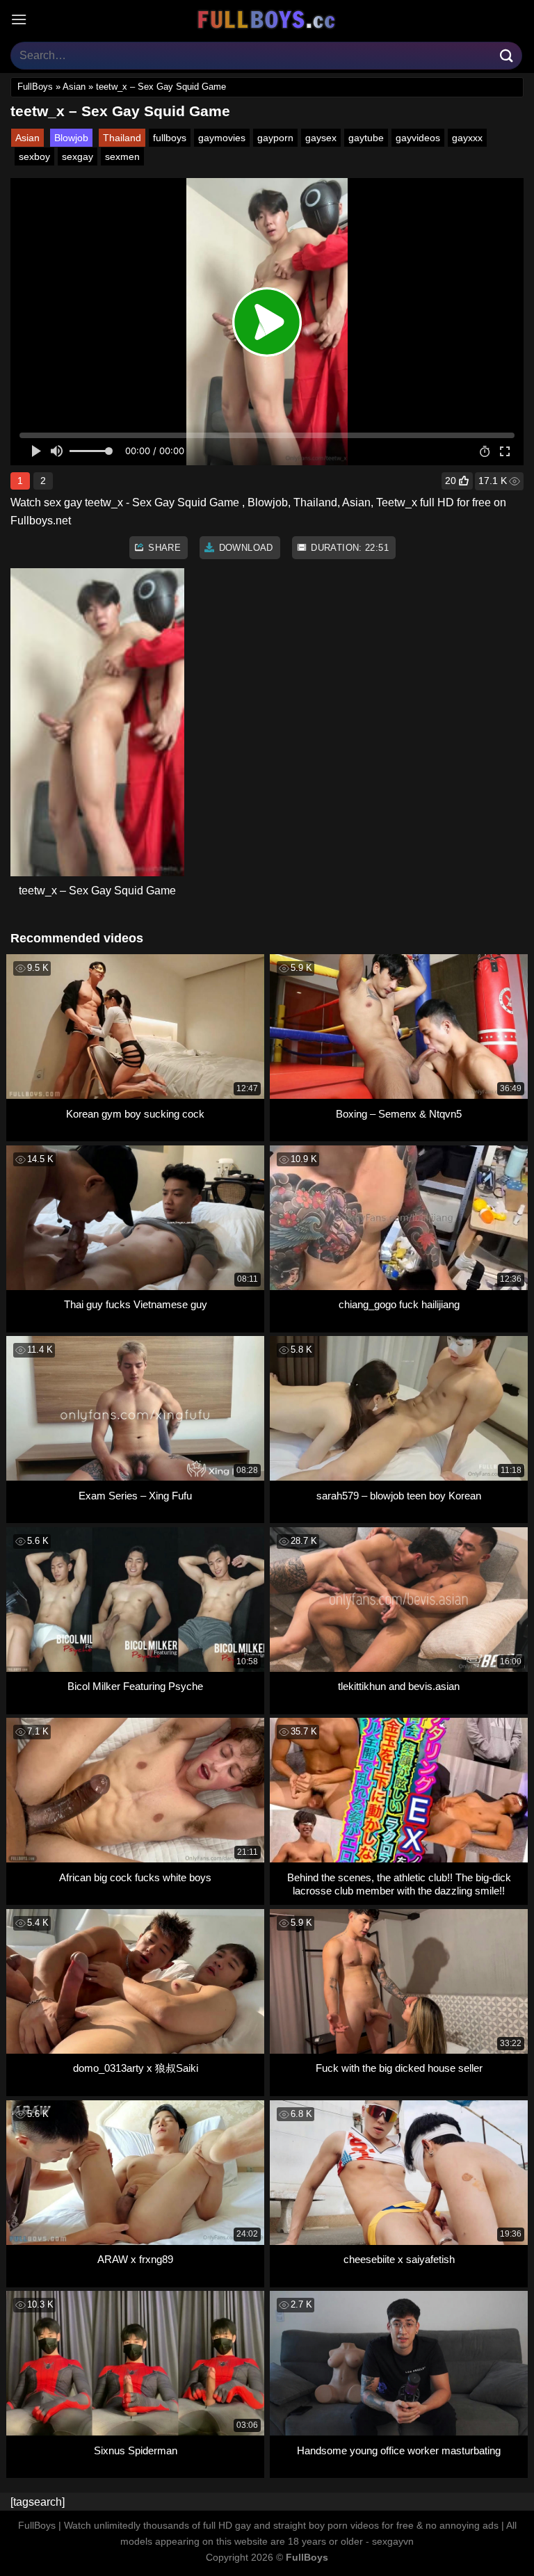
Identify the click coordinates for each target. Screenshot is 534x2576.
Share (163, 548)
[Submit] (507, 55)
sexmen (122, 156)
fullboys (170, 138)
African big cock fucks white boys (135, 1877)
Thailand (122, 138)
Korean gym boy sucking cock (135, 1114)
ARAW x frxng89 (135, 2259)
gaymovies (222, 138)
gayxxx (467, 138)
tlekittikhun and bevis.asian (399, 1686)
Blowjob (71, 138)
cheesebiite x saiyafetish (399, 2259)
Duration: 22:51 (348, 548)
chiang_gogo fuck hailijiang (399, 1304)
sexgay (78, 156)
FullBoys (35, 87)
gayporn (275, 138)
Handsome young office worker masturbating (399, 2450)
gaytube (366, 138)
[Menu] (19, 19)
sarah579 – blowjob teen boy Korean (399, 1496)
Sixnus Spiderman (136, 2450)
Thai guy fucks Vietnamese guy (136, 1304)
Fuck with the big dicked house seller (399, 2068)
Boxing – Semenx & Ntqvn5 (399, 1114)
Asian (74, 87)
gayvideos (418, 138)
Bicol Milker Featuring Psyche (135, 1686)
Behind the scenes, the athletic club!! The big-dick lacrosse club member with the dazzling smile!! (399, 1884)
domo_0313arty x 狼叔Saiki (136, 2068)
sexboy (34, 156)
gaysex (321, 138)
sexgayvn (393, 2541)
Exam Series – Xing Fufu (135, 1496)
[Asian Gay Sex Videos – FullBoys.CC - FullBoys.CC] (267, 19)
